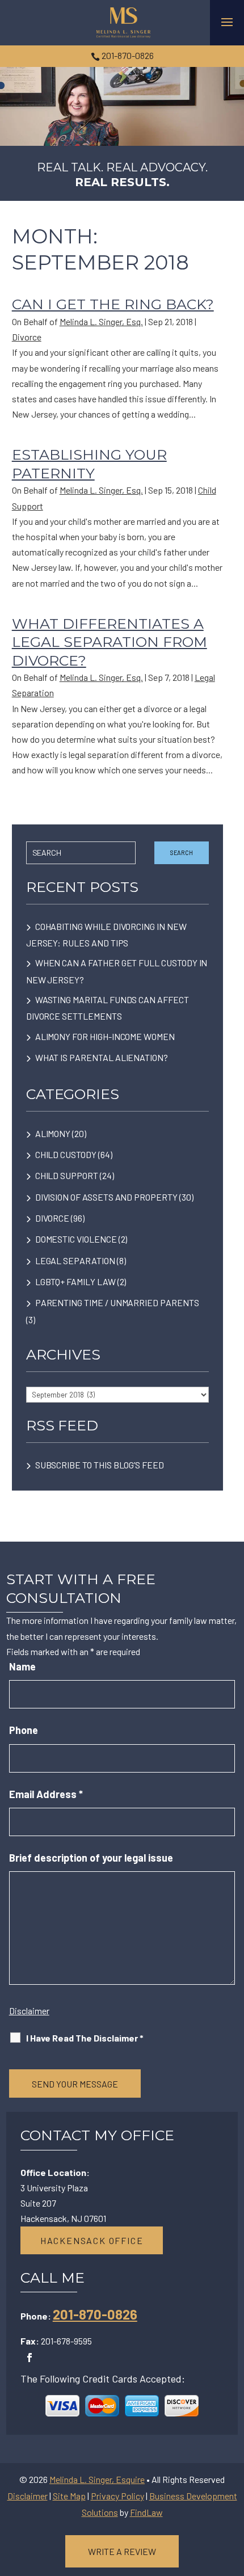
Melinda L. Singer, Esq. (101, 321)
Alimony (53, 1133)
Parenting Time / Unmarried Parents (117, 1302)
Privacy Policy (117, 2496)
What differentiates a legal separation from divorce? (110, 642)
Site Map (69, 2496)
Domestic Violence (76, 1239)
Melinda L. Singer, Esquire (97, 2479)
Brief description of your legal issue (91, 1858)
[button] (233, 2494)
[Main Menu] (227, 22)
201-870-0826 (128, 55)
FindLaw (146, 2512)
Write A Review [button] (122, 2551)
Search (182, 853)
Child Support (67, 1175)
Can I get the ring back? (113, 304)
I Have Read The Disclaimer (85, 2038)
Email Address (46, 1794)
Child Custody (66, 1154)
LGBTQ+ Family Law (75, 1281)
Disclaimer (29, 2011)
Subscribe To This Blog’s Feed (100, 1465)
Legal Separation (75, 1260)
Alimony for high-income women (105, 1036)
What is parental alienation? (102, 1057)
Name (22, 1666)
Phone (24, 1730)
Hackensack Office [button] (92, 2240)
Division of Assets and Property (106, 1197)
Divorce (27, 337)
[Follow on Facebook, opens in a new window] (30, 2358)
